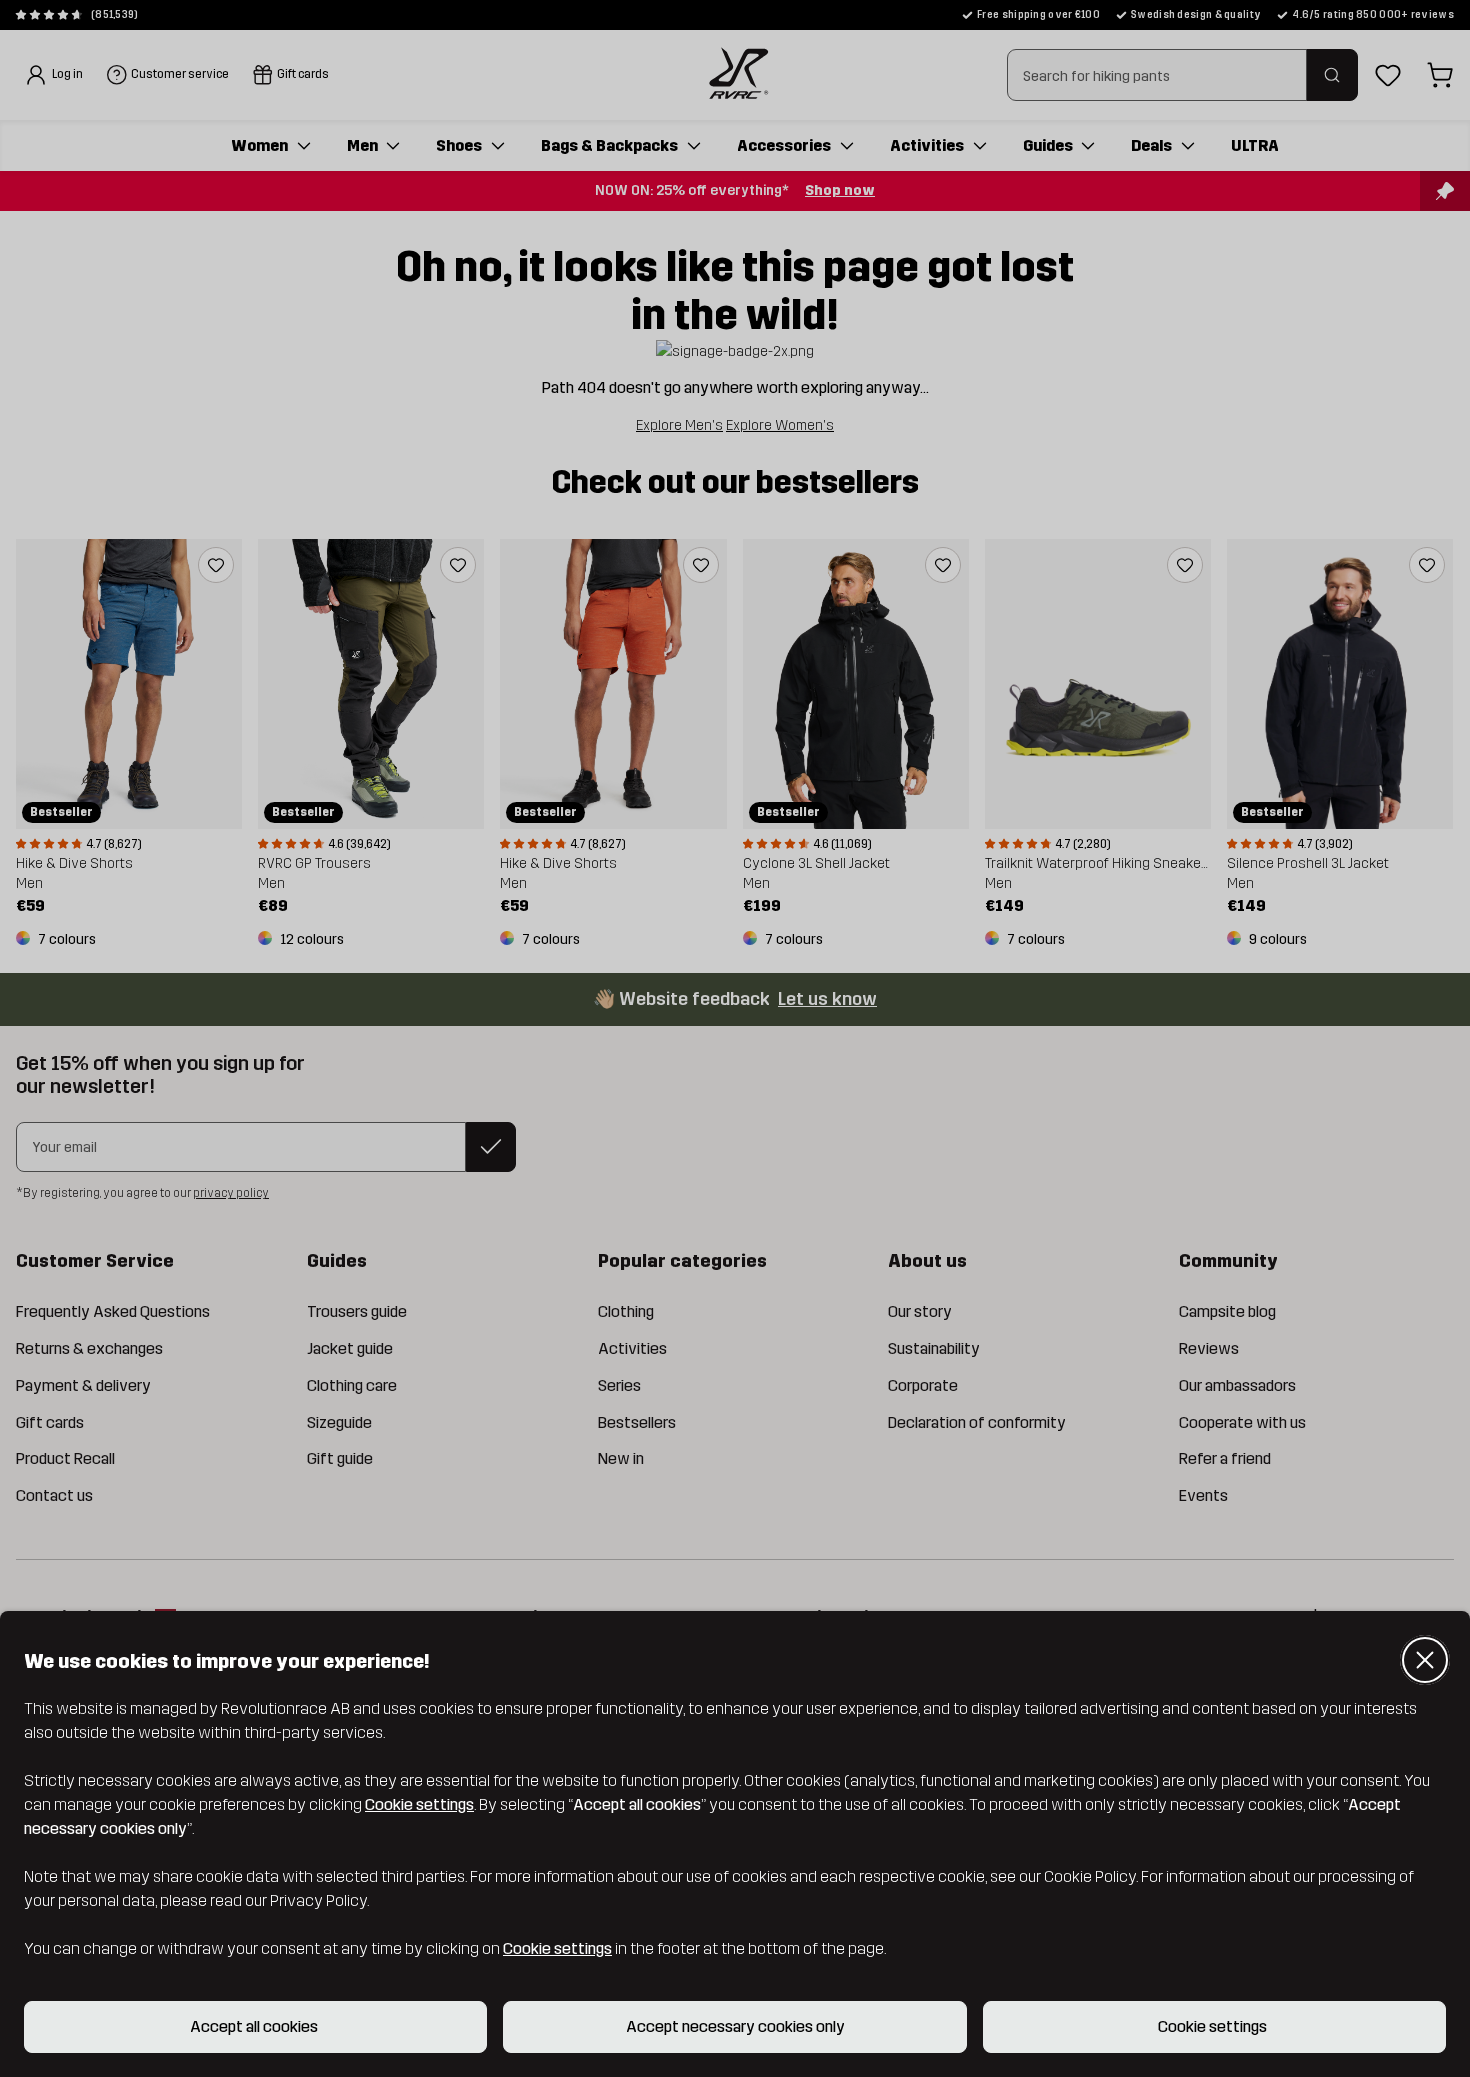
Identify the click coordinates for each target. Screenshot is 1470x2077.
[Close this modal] (1425, 1660)
